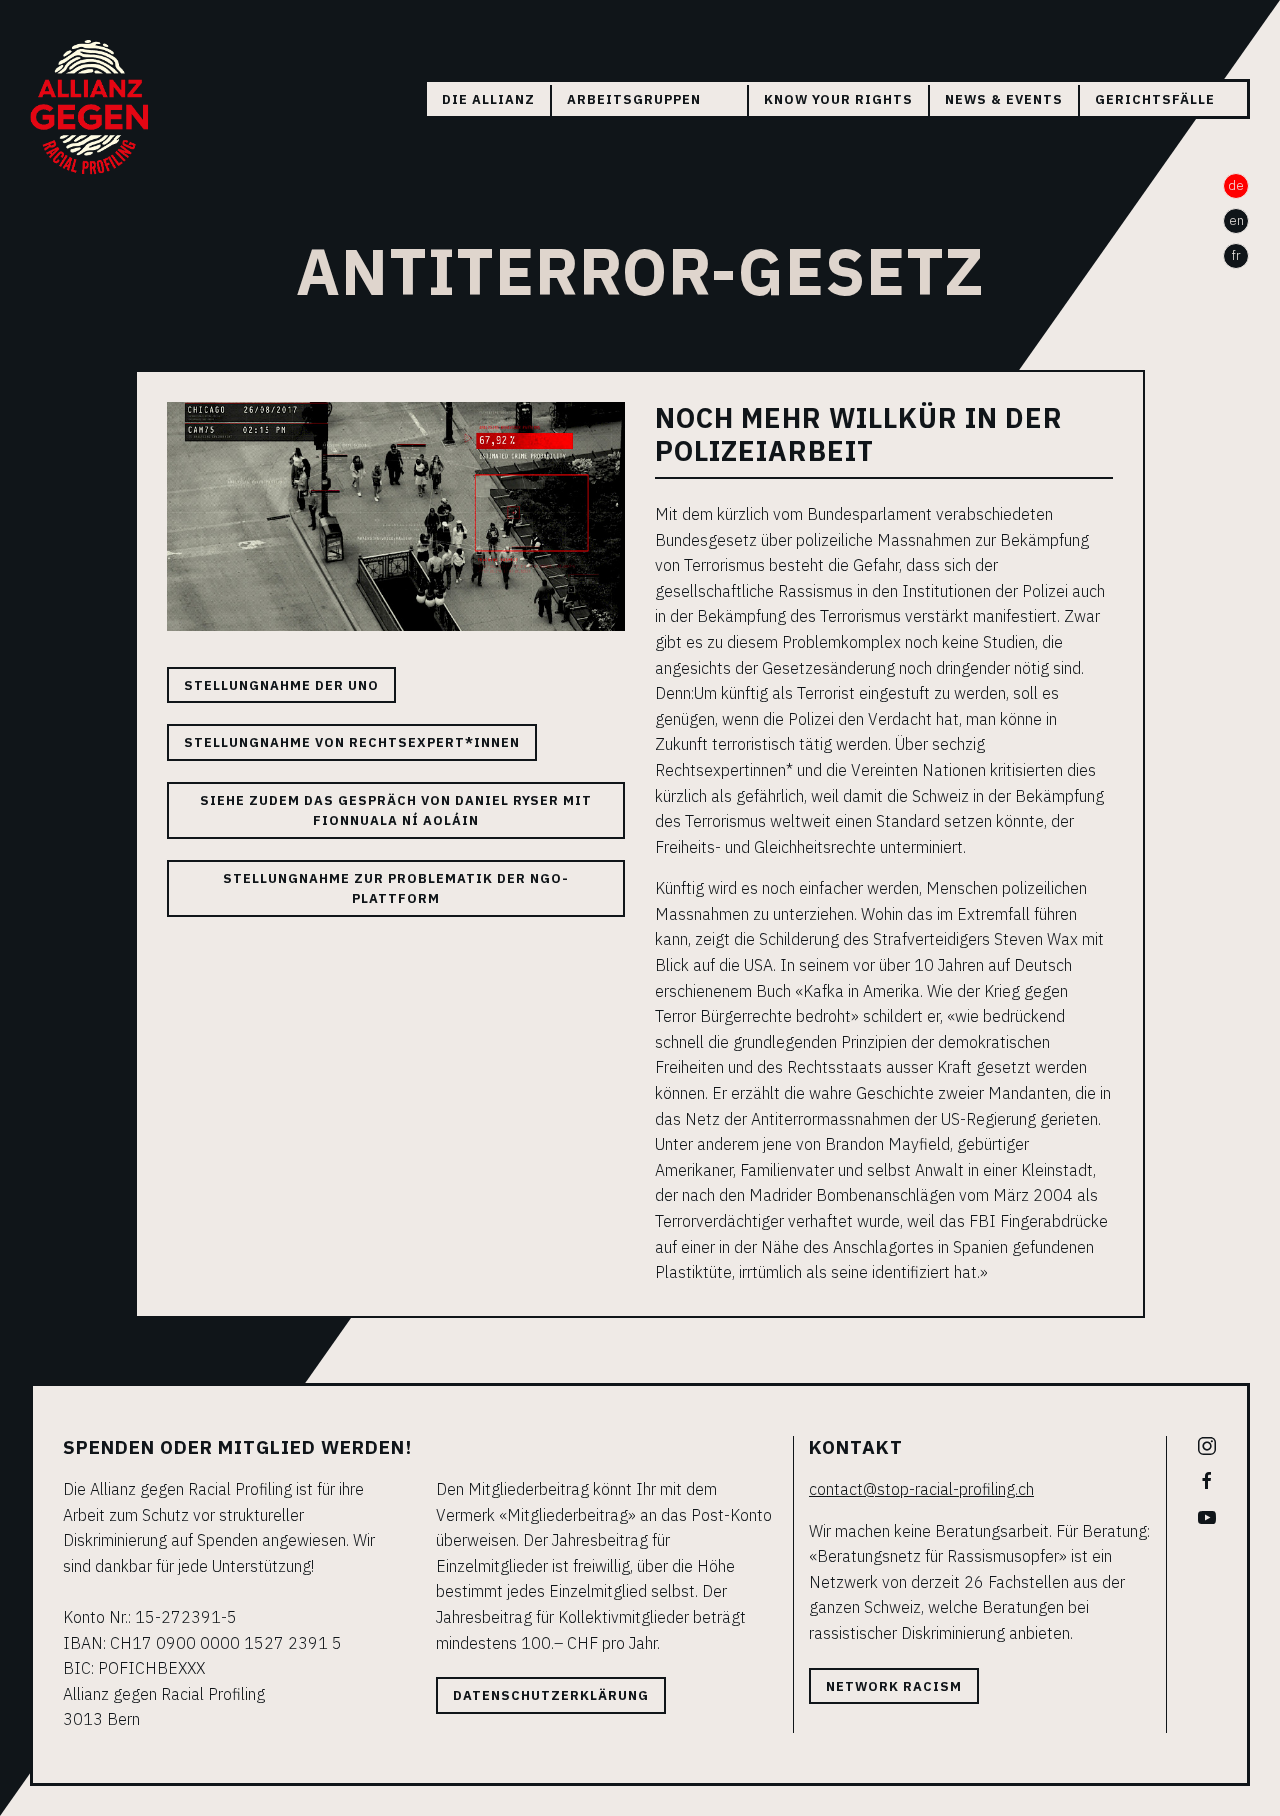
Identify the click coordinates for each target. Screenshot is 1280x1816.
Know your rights (838, 99)
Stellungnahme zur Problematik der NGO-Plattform (396, 888)
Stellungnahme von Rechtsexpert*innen (352, 742)
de (1236, 185)
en (1236, 220)
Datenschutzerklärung (551, 1695)
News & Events (1004, 99)
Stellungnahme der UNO (281, 685)
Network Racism (894, 1686)
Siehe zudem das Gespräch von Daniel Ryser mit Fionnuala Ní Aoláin (396, 810)
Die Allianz (488, 99)
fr (1236, 255)
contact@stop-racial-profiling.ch (921, 1489)
